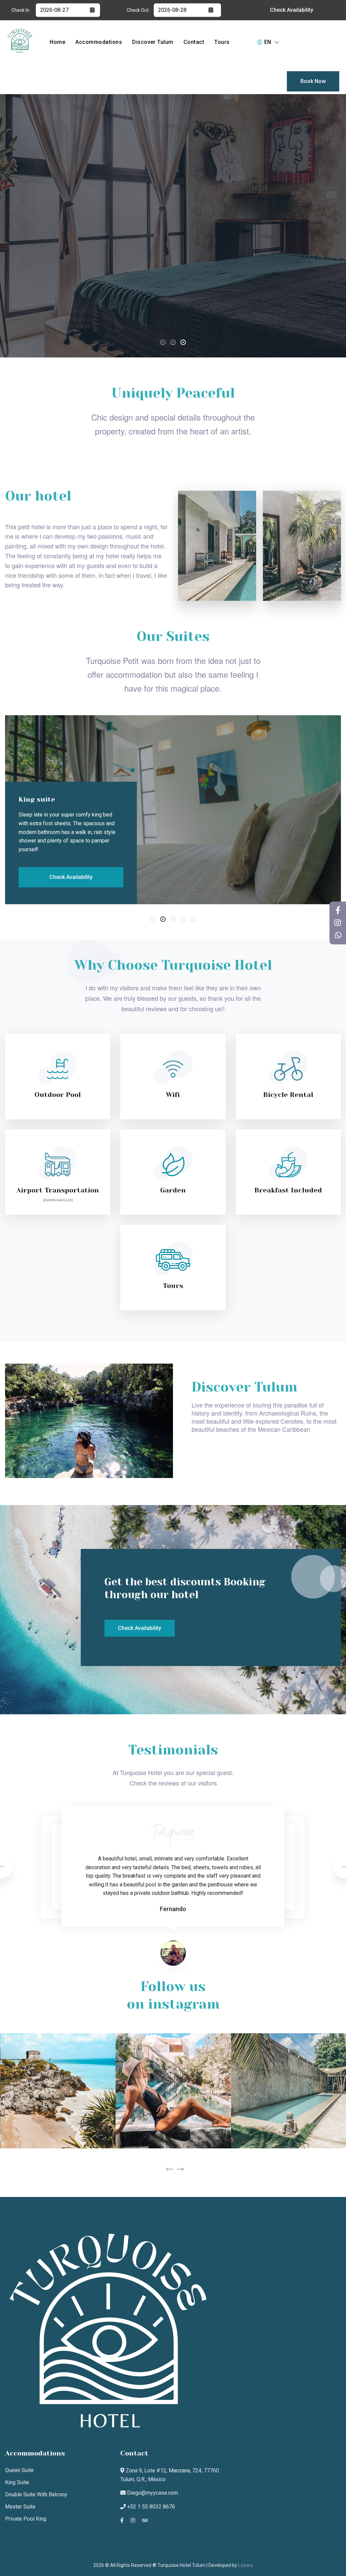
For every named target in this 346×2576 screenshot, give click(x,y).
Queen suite (19, 2470)
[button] (163, 342)
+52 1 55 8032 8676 (150, 2507)
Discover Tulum (153, 42)
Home (57, 42)
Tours (222, 42)
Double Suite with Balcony (36, 2494)
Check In (20, 10)
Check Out (138, 10)
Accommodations (99, 42)
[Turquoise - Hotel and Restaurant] (20, 40)
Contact (194, 42)
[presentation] (170, 2169)
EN (268, 42)
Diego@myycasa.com (152, 2493)
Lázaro (246, 2565)
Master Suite (20, 2507)
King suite (17, 2482)
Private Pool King (26, 2519)
